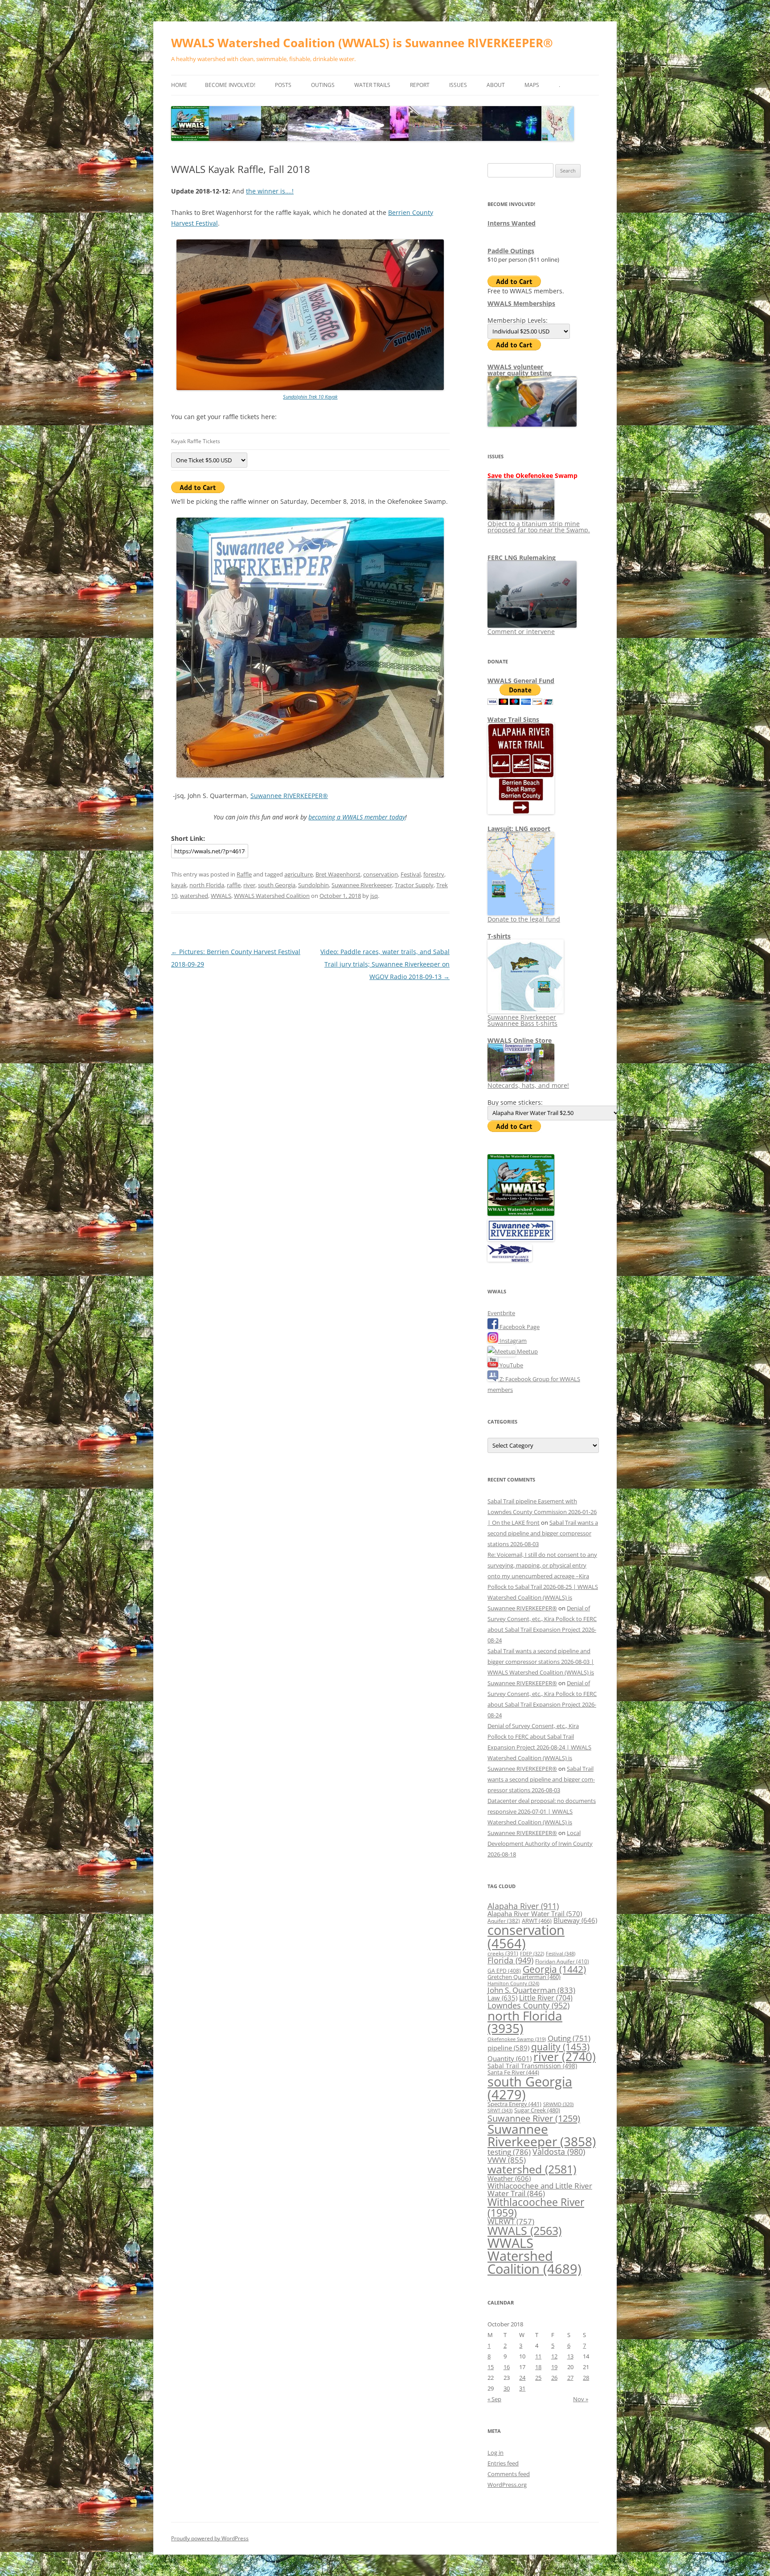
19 (554, 2367)
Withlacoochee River (536, 2207)
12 (554, 2356)
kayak (179, 885)
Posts (283, 85)
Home (179, 85)
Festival (411, 874)
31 (522, 2388)
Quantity (510, 2058)
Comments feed (509, 2474)
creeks (503, 1953)
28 (586, 2378)
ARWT (537, 1921)
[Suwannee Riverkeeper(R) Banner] (521, 1239)
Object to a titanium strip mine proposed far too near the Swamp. (539, 527)
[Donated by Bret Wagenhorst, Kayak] (310, 776)
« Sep (494, 2399)
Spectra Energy (514, 2104)
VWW (507, 2160)
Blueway (575, 1920)
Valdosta (559, 2151)
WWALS (221, 896)
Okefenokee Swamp (517, 2039)
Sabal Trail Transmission (532, 2066)
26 (554, 2378)
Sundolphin (313, 885)
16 (507, 2367)
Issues (458, 85)
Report (420, 85)
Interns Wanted (512, 223)
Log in (496, 2453)
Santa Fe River (513, 2072)
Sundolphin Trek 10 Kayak (310, 397)
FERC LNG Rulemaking (522, 558)
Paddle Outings (511, 251)
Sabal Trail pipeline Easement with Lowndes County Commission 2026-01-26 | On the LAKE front (542, 1512)
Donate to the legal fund (524, 919)
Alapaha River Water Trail (535, 1913)
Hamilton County (513, 1983)
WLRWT (511, 2221)
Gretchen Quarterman (524, 1977)
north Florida (207, 885)
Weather (509, 2178)
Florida (510, 1960)
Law (502, 1998)
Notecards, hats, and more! (528, 1085)
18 (538, 2367)
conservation (381, 874)
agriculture (299, 874)
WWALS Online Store (520, 1040)
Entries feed (503, 2463)
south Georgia (277, 885)
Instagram (512, 1341)
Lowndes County (528, 2005)
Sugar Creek (537, 2110)
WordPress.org (507, 2485)
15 (491, 2367)
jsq (374, 896)
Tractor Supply (414, 885)
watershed (194, 896)
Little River (546, 1998)
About (496, 85)
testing (509, 2152)
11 (538, 2356)
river (249, 885)
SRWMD (558, 2104)
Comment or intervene (521, 632)
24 (522, 2378)
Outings (323, 85)
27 (570, 2378)
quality (560, 2047)
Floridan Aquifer (562, 1961)
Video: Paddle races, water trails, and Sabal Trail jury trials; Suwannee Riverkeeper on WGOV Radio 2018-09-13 (385, 964)
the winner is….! (270, 191)
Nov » (581, 2399)
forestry (434, 874)
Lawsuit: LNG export (519, 829)
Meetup (527, 1351)
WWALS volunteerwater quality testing (520, 370)
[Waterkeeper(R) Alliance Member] (510, 1259)
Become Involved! (230, 85)
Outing (569, 2038)
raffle (234, 885)
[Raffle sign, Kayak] (310, 388)
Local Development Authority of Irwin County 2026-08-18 (540, 1844)
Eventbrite (501, 1313)
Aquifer (504, 1921)
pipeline (508, 2048)
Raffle (244, 874)
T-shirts (499, 936)
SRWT (500, 2110)
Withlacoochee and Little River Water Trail (540, 2189)
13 (570, 2356)
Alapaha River (523, 1906)
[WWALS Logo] (521, 1214)
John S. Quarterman (531, 1990)
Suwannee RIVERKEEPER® (289, 796)
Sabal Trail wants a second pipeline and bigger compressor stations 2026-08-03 (543, 1533)
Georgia (554, 1969)
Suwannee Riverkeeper (362, 885)
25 (538, 2378)
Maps (532, 85)
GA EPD (504, 1971)
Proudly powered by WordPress (210, 2538)
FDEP (532, 1954)
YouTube (511, 1365)
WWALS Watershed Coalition (272, 896)
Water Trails (372, 85)
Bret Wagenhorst (338, 874)
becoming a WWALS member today (357, 817)
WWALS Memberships (521, 303)
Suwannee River (534, 2118)
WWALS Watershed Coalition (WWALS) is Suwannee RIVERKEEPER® (362, 43)
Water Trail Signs (513, 719)
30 (507, 2388)
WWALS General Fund (521, 681)
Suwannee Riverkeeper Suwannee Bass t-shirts (522, 1020)
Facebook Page (519, 1327)
